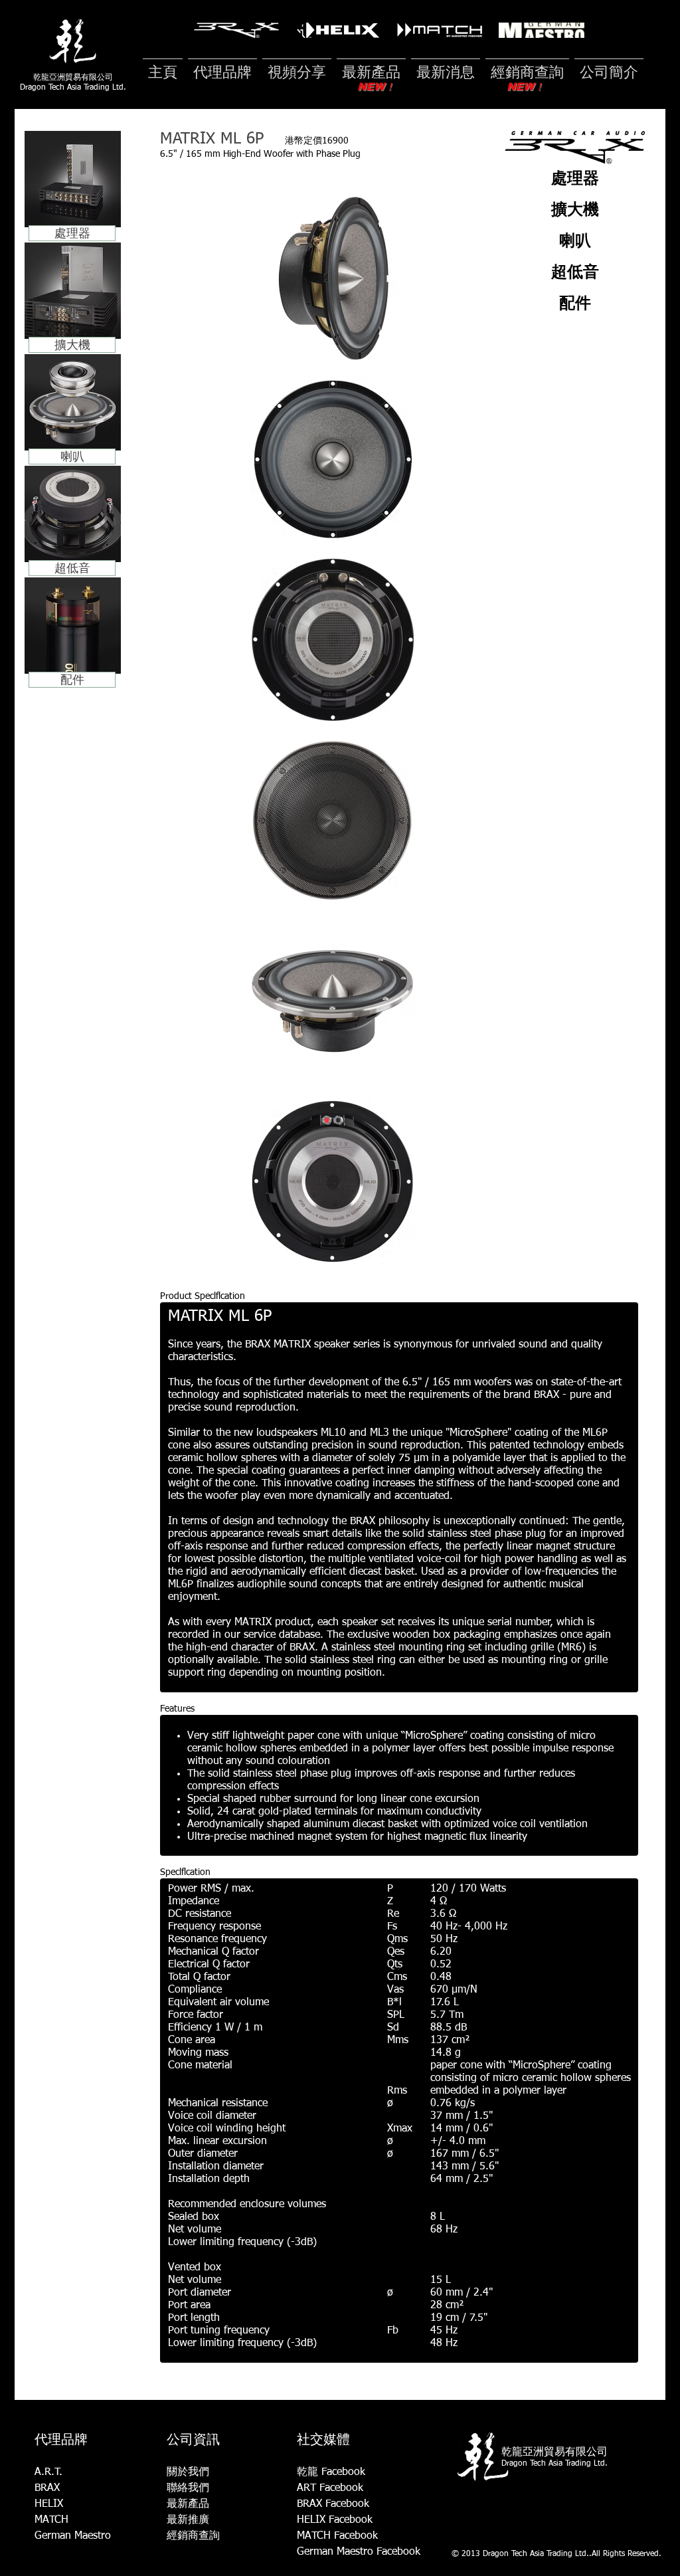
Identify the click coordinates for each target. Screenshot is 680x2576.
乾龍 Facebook (331, 2472)
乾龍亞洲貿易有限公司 (73, 77)
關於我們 (188, 2472)
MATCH (51, 2520)
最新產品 (188, 2504)
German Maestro (73, 2536)
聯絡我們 (188, 2488)
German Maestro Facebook (359, 2552)
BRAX (47, 2488)
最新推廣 (188, 2520)
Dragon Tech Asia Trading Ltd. (73, 88)
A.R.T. (48, 2472)
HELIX (49, 2504)
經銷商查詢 (193, 2536)
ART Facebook (330, 2488)
